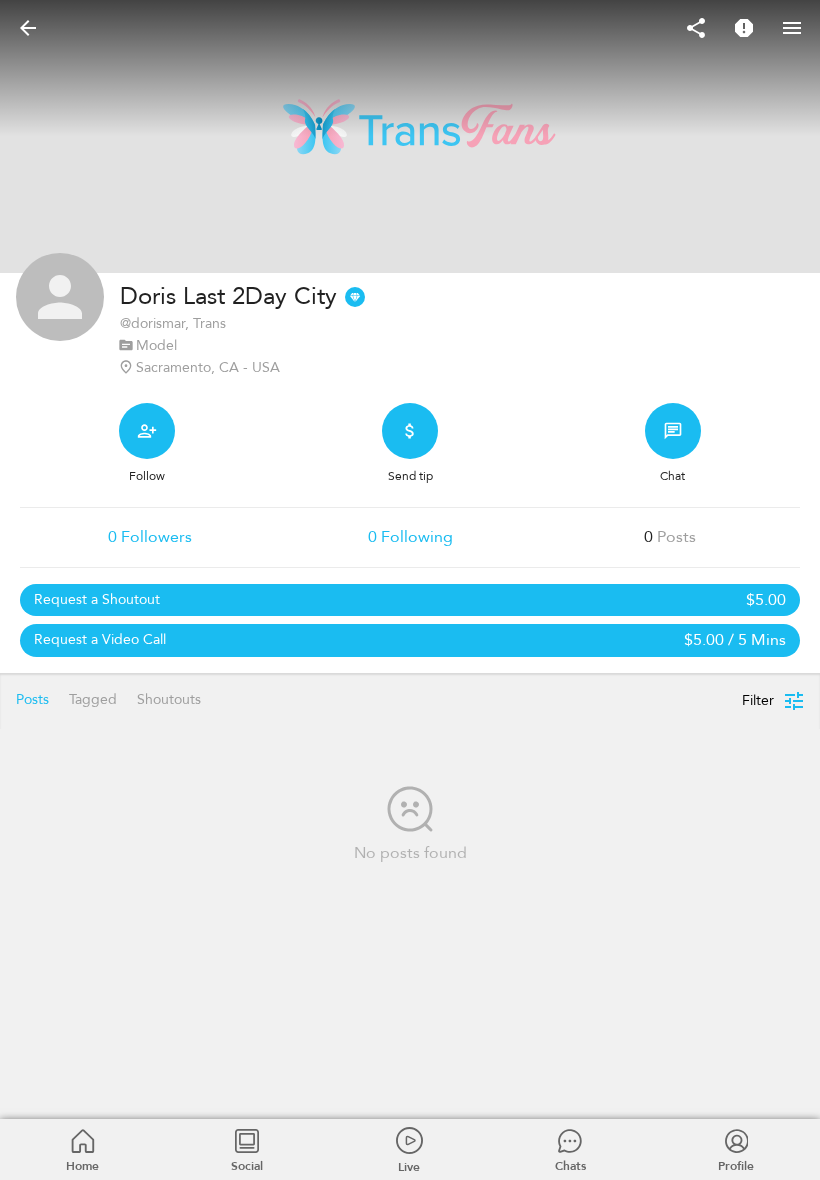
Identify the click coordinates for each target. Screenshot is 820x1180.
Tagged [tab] (93, 699)
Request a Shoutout (410, 600)
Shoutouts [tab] (169, 699)
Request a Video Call (410, 640)
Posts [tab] (32, 699)
